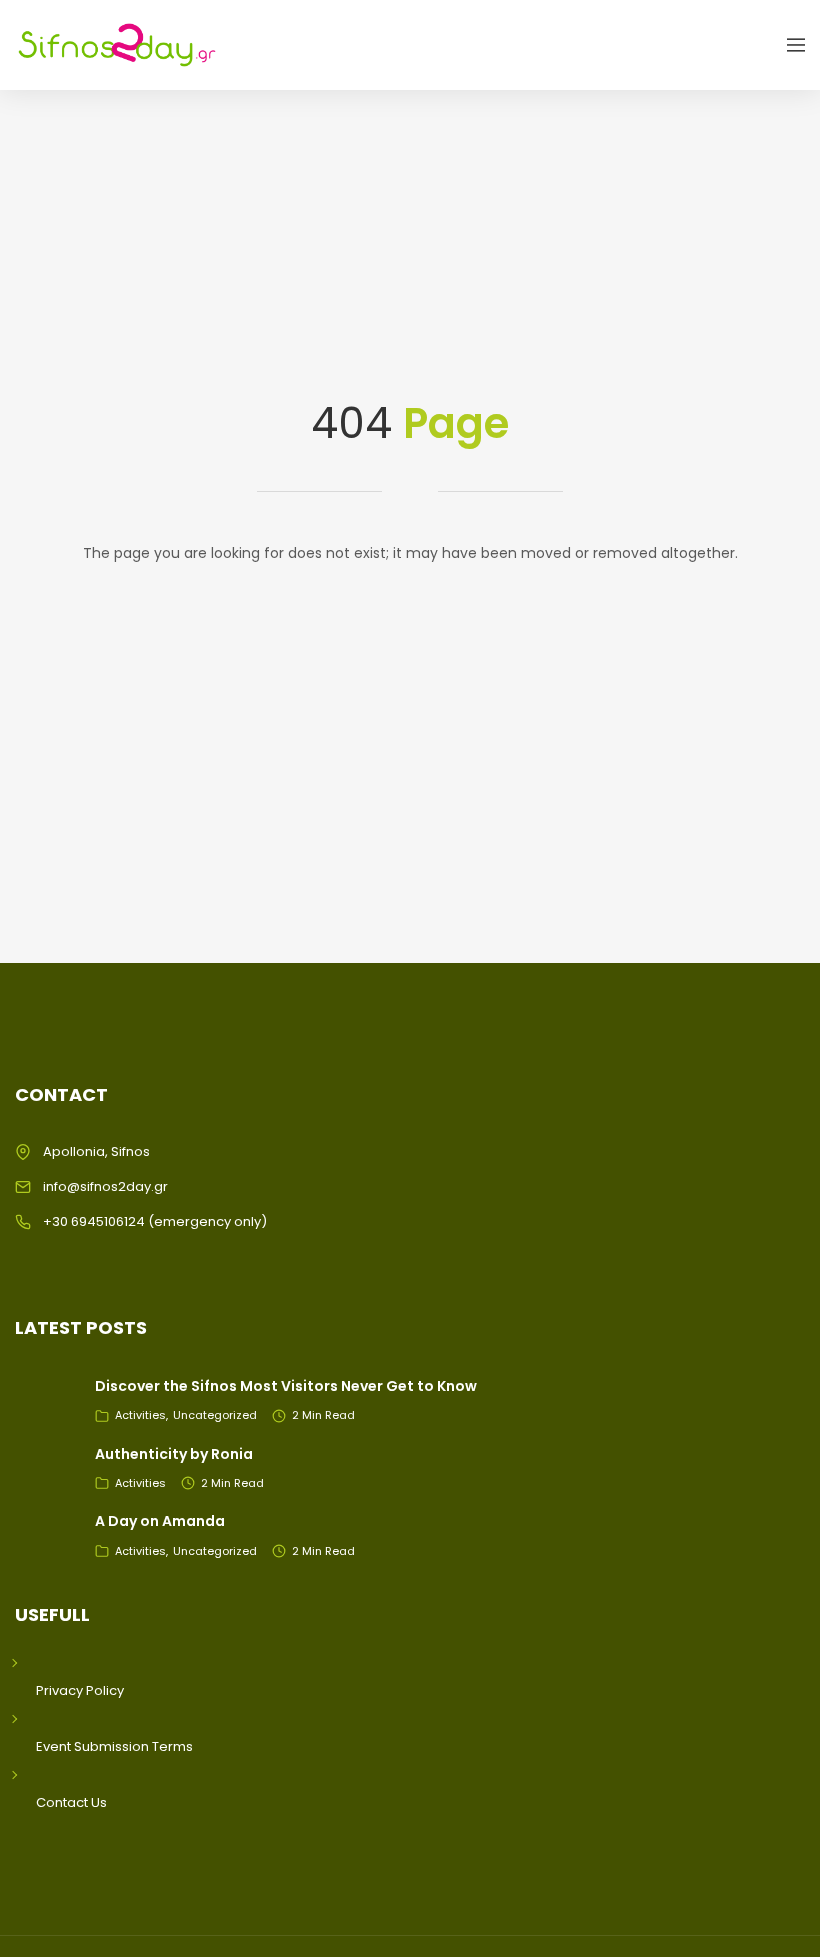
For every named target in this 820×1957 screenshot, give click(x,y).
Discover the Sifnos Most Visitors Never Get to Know (286, 1386)
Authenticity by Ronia (174, 1454)
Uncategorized (215, 1415)
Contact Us (71, 1802)
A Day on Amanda (160, 1521)
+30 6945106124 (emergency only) (155, 1221)
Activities (140, 1415)
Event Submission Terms (114, 1746)
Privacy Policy (80, 1690)
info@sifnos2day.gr (105, 1186)
